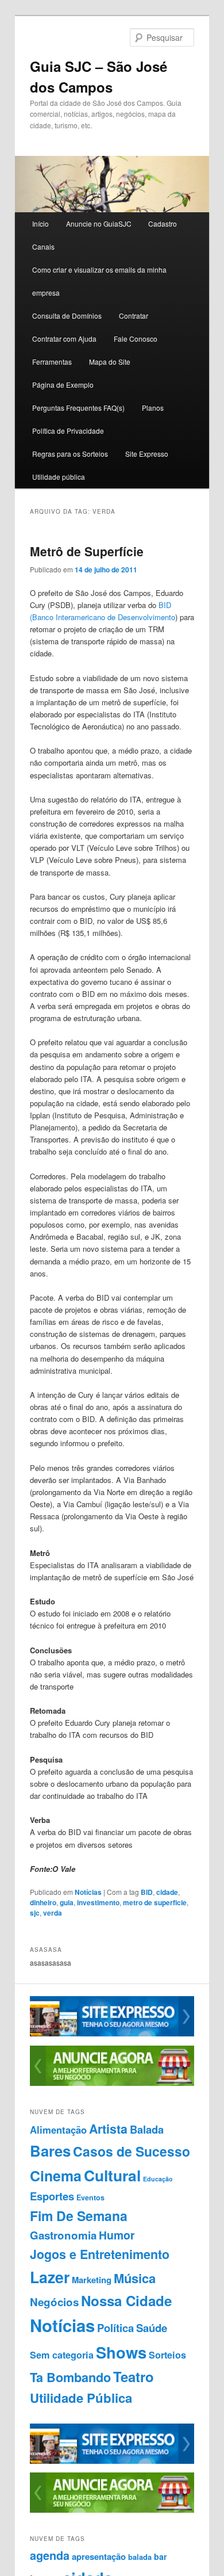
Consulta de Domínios (67, 316)
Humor (117, 2235)
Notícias (88, 1892)
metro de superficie (155, 1902)
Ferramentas (52, 362)
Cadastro (163, 223)
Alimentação (58, 2130)
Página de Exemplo (63, 385)
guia (67, 1902)
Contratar (134, 316)
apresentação (99, 2556)
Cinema (56, 2176)
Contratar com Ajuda (64, 339)
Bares (50, 2151)
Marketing (92, 2280)
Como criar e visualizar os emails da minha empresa (99, 281)
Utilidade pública (59, 477)
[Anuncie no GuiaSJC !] (112, 2083)
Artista (108, 2129)
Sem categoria (62, 2355)
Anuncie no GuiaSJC (99, 223)
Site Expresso (147, 454)
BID (147, 1892)
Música (135, 2278)
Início (40, 223)
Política (115, 2328)
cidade (167, 1892)
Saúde (152, 2328)
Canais (43, 246)
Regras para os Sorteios (70, 454)
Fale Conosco (136, 339)
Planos (153, 408)
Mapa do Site (110, 362)
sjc (35, 1913)
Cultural (112, 2175)
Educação (158, 2179)
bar (161, 2556)
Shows (121, 2352)
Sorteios (167, 2355)
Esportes (52, 2196)
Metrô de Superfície (87, 551)
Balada (147, 2129)
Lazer (50, 2277)
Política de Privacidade (68, 431)
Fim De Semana (79, 2216)
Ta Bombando (70, 2377)
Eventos (90, 2197)
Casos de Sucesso (132, 2151)
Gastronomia (63, 2235)
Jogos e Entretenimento (100, 2254)
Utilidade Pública (81, 2398)
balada (140, 2557)
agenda (50, 2555)
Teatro (134, 2376)
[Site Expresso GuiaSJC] (112, 2034)
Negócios (54, 2302)
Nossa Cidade (126, 2300)
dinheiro (43, 1902)
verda (53, 1913)
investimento (98, 1902)
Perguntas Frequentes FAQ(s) (78, 408)
